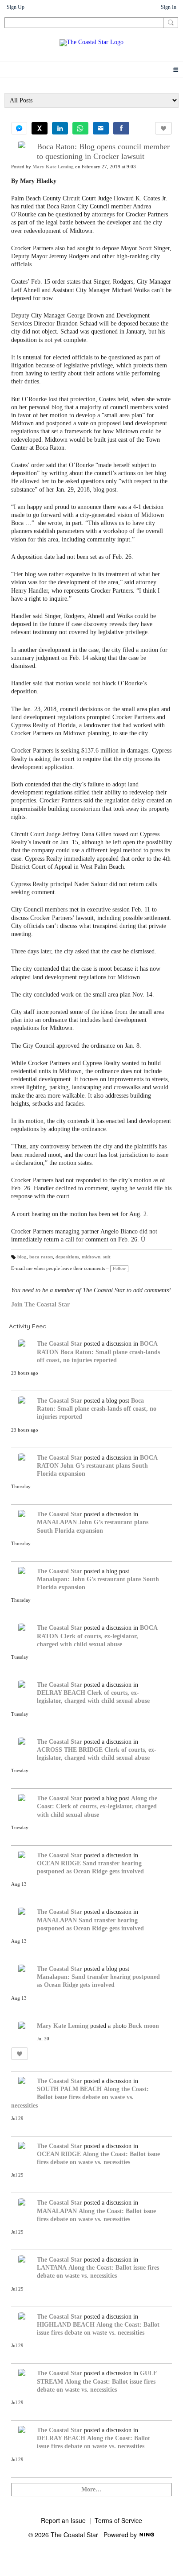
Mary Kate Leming (53, 167)
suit (107, 1257)
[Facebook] (121, 128)
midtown (91, 1257)
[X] (40, 128)
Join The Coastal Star (40, 1304)
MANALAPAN (57, 1522)
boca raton (41, 1257)
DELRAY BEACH (61, 1693)
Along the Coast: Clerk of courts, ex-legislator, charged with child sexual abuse (97, 1806)
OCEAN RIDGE (59, 1863)
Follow (119, 1268)
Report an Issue (63, 2520)
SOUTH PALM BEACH (69, 2089)
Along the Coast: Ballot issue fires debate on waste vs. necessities (80, 2097)
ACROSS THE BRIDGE (70, 1750)
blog (22, 1257)
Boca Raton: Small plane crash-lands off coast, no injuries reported (97, 1409)
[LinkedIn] (60, 128)
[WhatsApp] (80, 128)
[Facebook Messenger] (19, 128)
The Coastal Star (60, 1344)
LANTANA (52, 2268)
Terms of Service (118, 2520)
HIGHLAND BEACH (66, 2325)
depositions (67, 1257)
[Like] (163, 128)
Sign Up (16, 7)
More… (91, 2489)
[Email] (101, 128)
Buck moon (144, 2026)
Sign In (169, 7)
